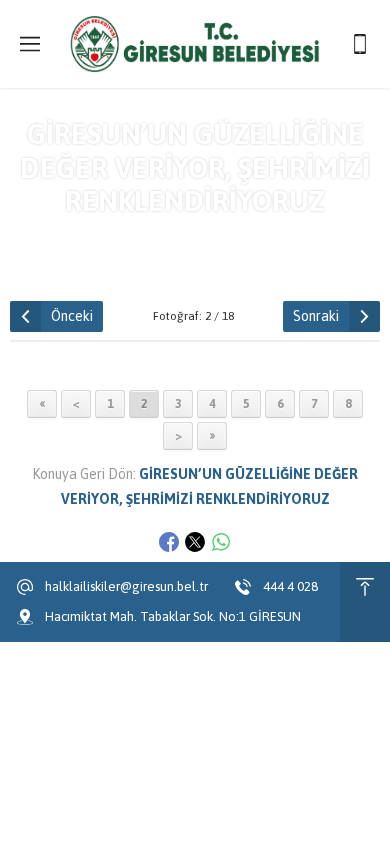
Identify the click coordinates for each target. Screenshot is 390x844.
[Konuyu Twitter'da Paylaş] (195, 542)
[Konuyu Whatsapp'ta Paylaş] (221, 542)
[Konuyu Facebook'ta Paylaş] (169, 542)
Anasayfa (51, 237)
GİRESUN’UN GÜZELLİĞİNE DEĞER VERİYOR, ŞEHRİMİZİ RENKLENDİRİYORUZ (231, 245)
